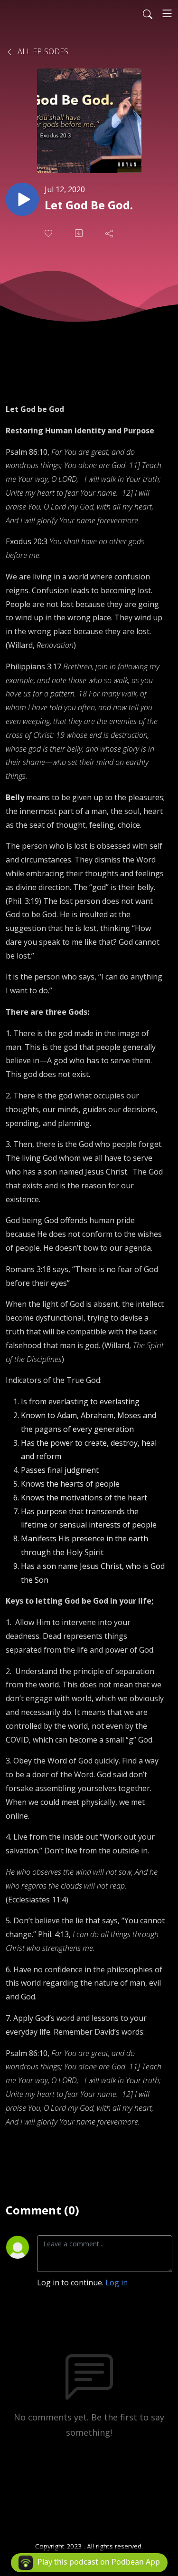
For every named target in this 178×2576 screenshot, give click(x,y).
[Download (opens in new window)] (80, 233)
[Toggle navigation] (167, 13)
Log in (117, 2282)
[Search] (148, 13)
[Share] (110, 233)
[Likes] (49, 233)
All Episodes (42, 51)
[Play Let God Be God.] (22, 199)
